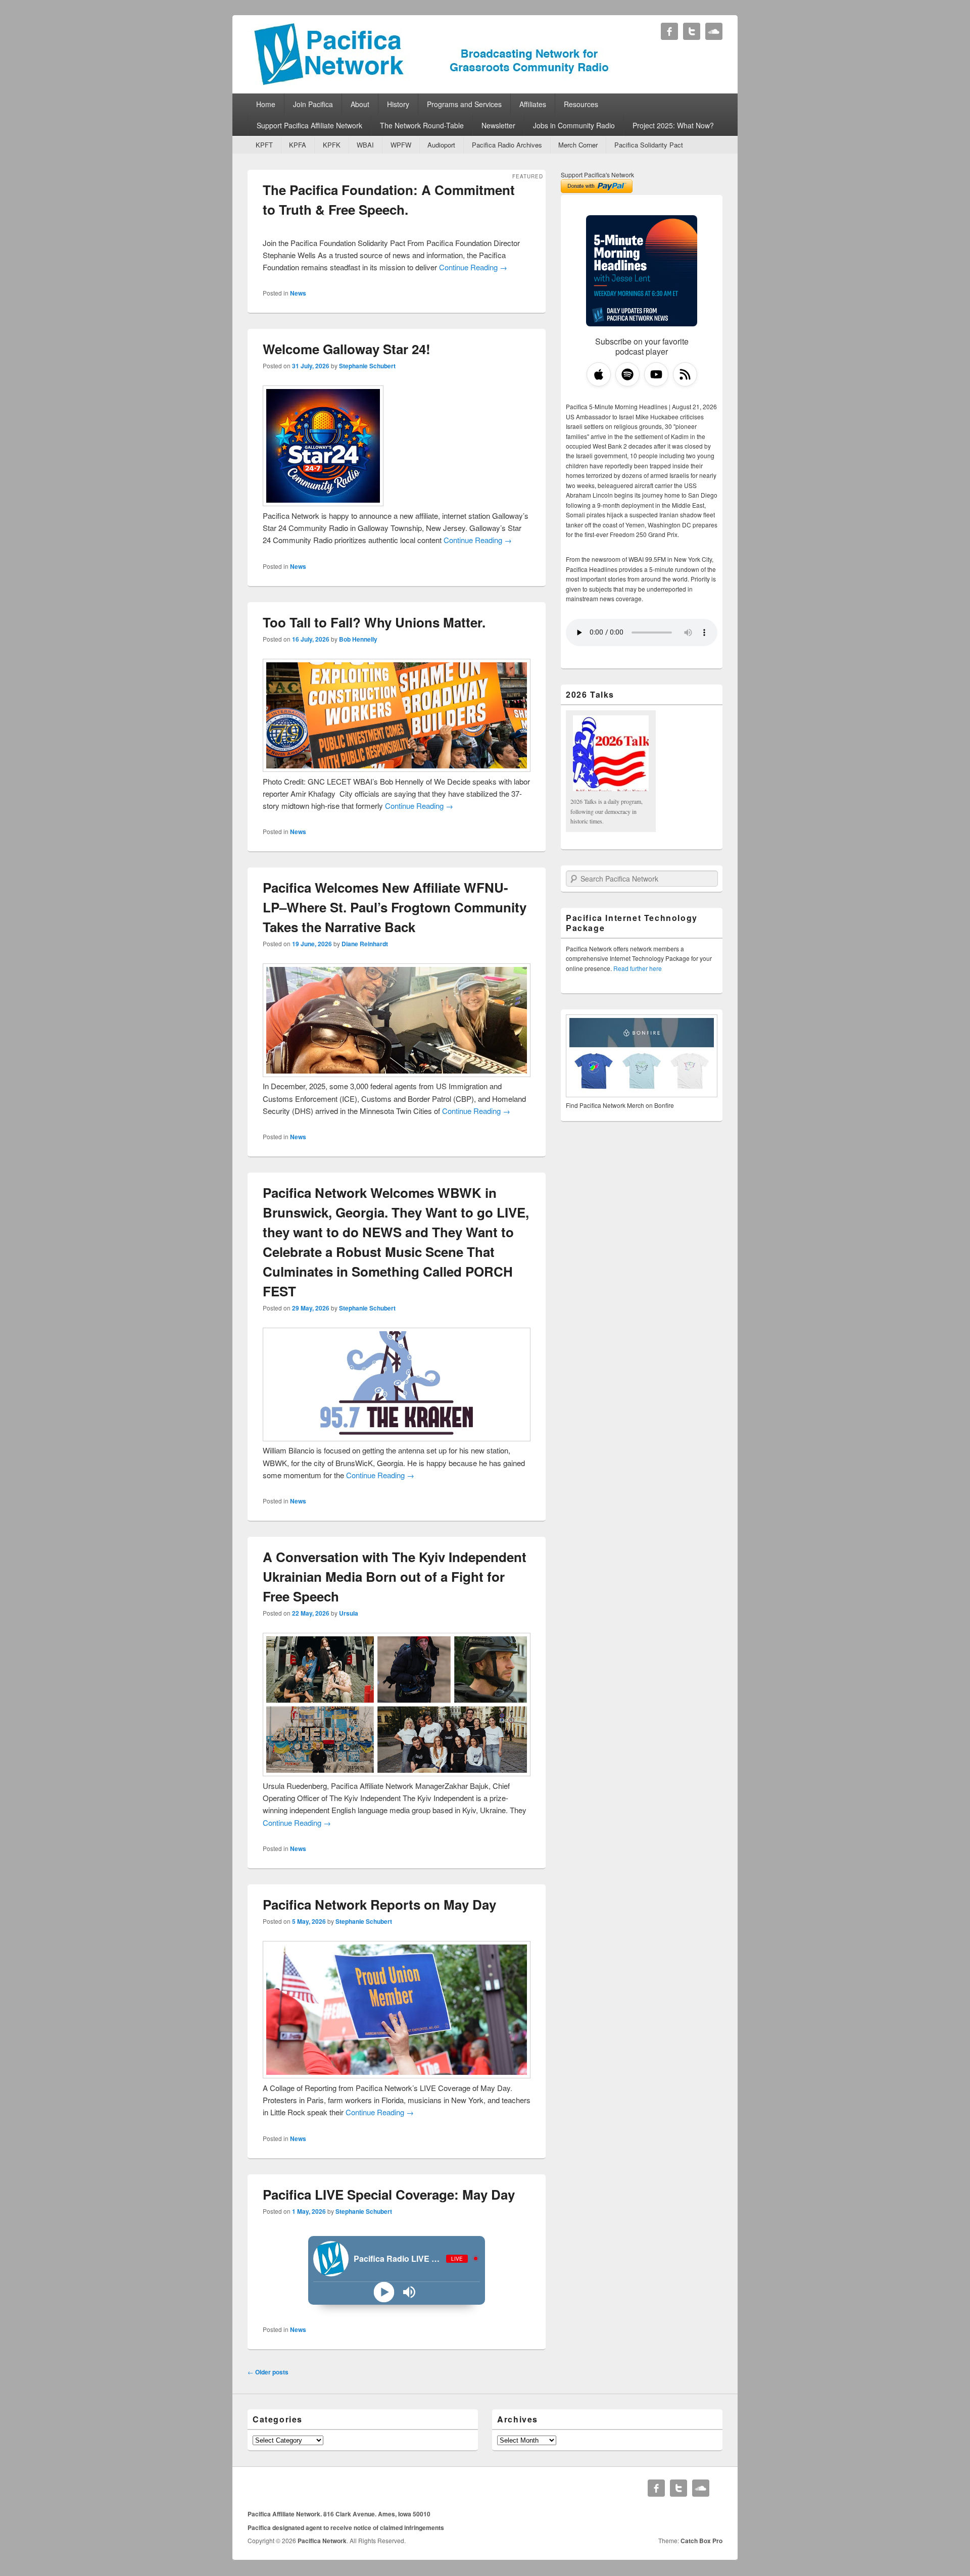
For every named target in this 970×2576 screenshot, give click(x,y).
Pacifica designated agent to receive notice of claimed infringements (346, 2528)
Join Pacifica (313, 104)
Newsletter (498, 125)
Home (266, 104)
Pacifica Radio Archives (507, 145)
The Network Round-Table (422, 125)
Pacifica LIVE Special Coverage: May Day (389, 2194)
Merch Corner (578, 145)
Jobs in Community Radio (574, 125)
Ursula (349, 1613)
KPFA (298, 145)
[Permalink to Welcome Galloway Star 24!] (323, 503)
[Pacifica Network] (432, 83)
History (398, 104)
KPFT (264, 145)
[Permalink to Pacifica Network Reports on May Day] (397, 2075)
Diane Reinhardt (365, 944)
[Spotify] (627, 374)
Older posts (268, 2372)
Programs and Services (464, 104)
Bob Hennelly (358, 639)
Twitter (692, 31)
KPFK (332, 145)
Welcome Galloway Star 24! (347, 349)
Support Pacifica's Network (597, 175)
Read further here (638, 968)
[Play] (384, 2292)
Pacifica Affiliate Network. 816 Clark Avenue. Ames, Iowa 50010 (339, 2514)
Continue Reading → (473, 267)
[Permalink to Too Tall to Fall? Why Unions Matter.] (397, 769)
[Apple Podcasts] (599, 374)
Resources (581, 104)
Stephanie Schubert (367, 366)
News (298, 293)
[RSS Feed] (685, 374)
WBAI (365, 145)
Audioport (441, 145)
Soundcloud (714, 31)
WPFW (401, 145)
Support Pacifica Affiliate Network (309, 125)
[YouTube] (656, 374)
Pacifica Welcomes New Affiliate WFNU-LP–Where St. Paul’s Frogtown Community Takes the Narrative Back (395, 907)
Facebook (669, 31)
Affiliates (533, 104)
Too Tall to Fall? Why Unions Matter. (374, 622)
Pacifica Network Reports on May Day (379, 1904)
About (360, 104)
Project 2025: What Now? (673, 125)
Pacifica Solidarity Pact (649, 145)
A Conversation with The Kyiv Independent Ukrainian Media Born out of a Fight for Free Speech (395, 1576)
